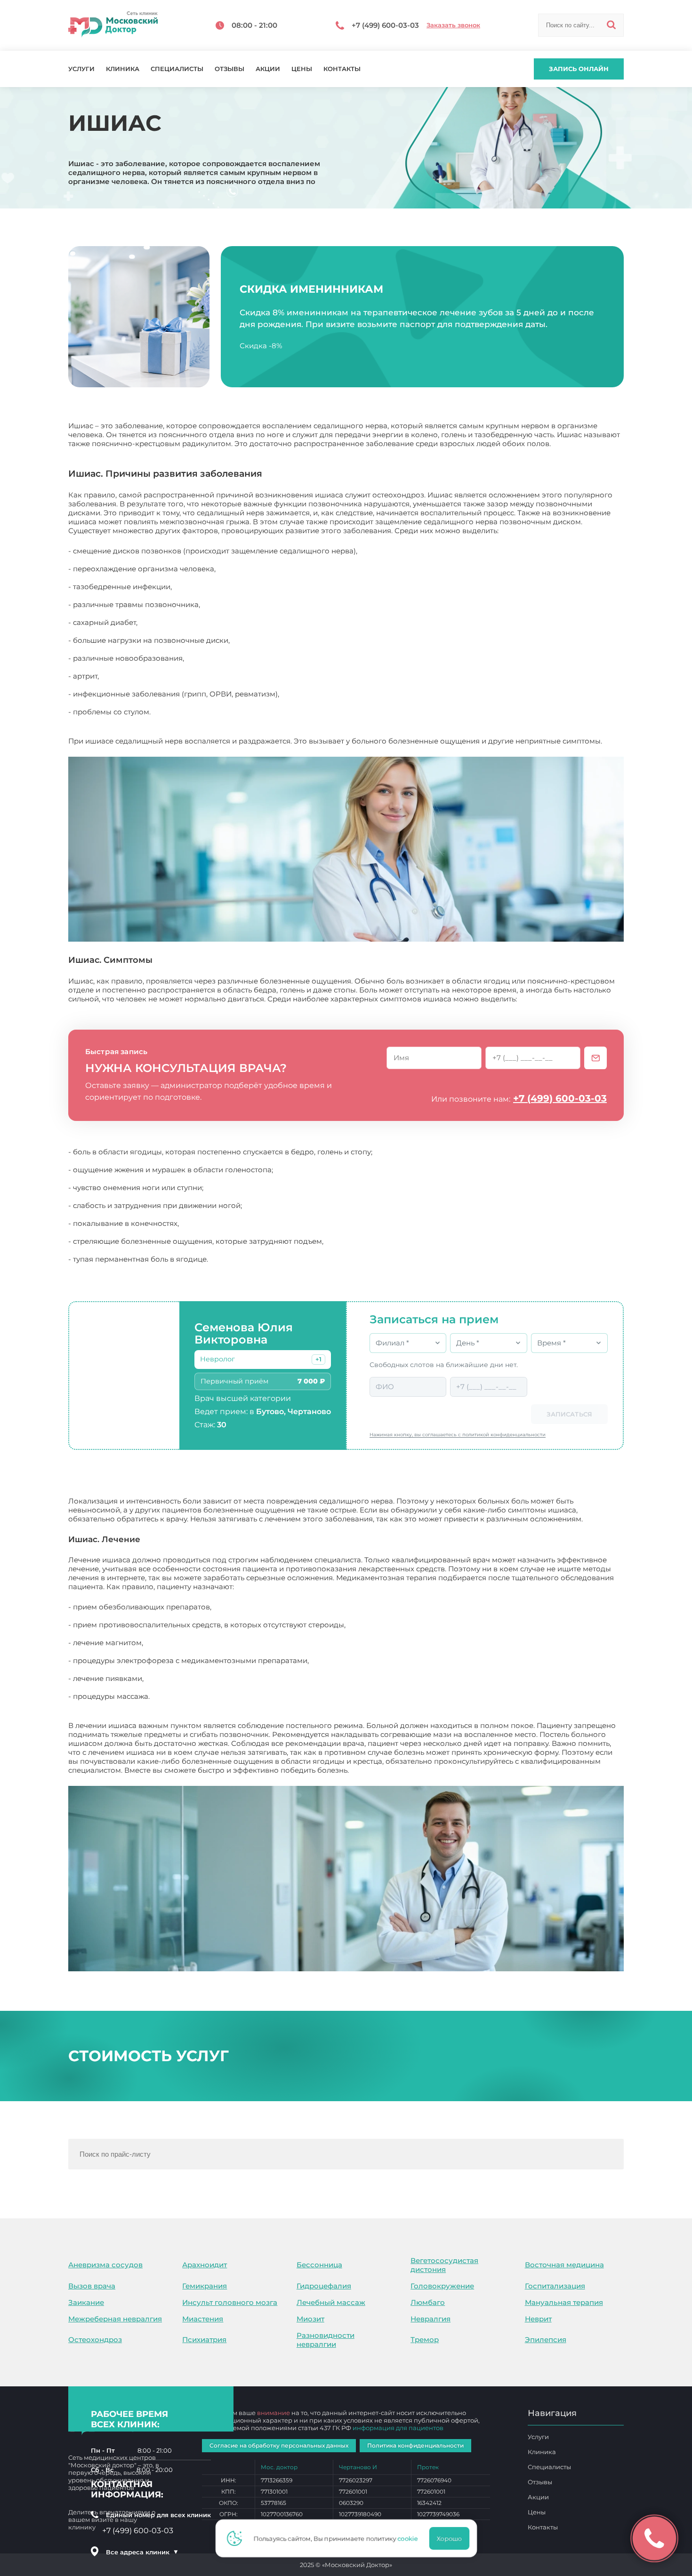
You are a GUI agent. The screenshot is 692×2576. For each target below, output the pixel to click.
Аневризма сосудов (105, 2265)
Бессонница (319, 2265)
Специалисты (177, 69)
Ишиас (363, 1770)
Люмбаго (428, 2302)
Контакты (342, 69)
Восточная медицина (564, 2265)
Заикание (86, 2302)
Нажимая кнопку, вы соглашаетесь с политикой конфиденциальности (458, 1435)
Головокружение (442, 2286)
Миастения (203, 2319)
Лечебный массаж (331, 2302)
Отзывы (229, 69)
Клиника (123, 69)
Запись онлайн (579, 69)
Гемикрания (205, 2286)
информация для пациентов (398, 2428)
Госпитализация (555, 2286)
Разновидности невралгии (326, 2340)
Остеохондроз (95, 2340)
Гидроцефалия (324, 2286)
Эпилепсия (546, 2340)
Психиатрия (204, 2340)
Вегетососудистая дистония (444, 2265)
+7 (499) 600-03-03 (560, 1098)
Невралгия (430, 2319)
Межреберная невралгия (115, 2319)
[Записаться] (595, 1058)
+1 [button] (318, 1359)
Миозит (310, 2319)
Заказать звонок (453, 25)
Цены (302, 69)
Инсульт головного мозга (230, 2302)
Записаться (569, 1414)
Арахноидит (205, 2265)
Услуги (81, 69)
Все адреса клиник (142, 2552)
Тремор (425, 2340)
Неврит (538, 2319)
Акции (268, 69)
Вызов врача (92, 2286)
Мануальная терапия (564, 2302)
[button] (318, 1360)
